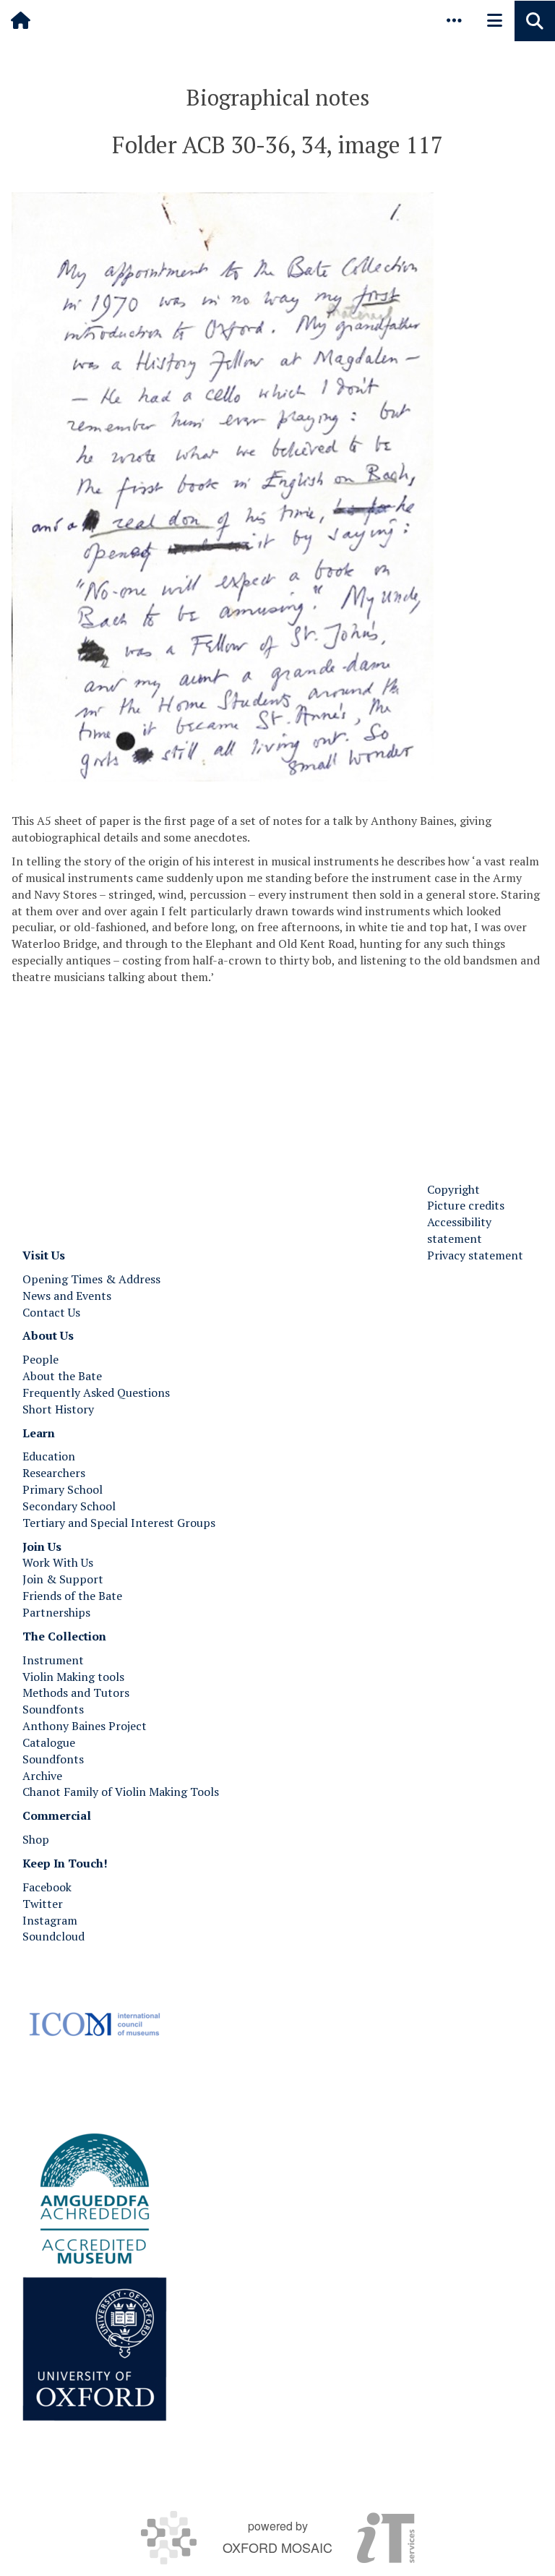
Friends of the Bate (72, 1596)
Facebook (47, 1887)
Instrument (53, 1660)
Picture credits (466, 1205)
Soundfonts (53, 1709)
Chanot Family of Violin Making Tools (121, 1792)
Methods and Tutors (76, 1693)
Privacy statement (475, 1255)
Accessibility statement (459, 1230)
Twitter (43, 1904)
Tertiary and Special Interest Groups (119, 1523)
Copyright (453, 1189)
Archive (42, 1776)
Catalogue (49, 1742)
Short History (58, 1409)
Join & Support (63, 1579)
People (40, 1359)
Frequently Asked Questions (96, 1392)
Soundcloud (53, 1936)
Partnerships (56, 1612)
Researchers (54, 1473)
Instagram (50, 1920)
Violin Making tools (73, 1677)
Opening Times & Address (91, 1279)
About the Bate (62, 1376)
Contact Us (51, 1312)
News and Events (67, 1296)
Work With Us (58, 1562)
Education (49, 1456)
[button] (454, 20)
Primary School (63, 1489)
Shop (36, 1839)
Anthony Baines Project (85, 1726)
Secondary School (69, 1506)
